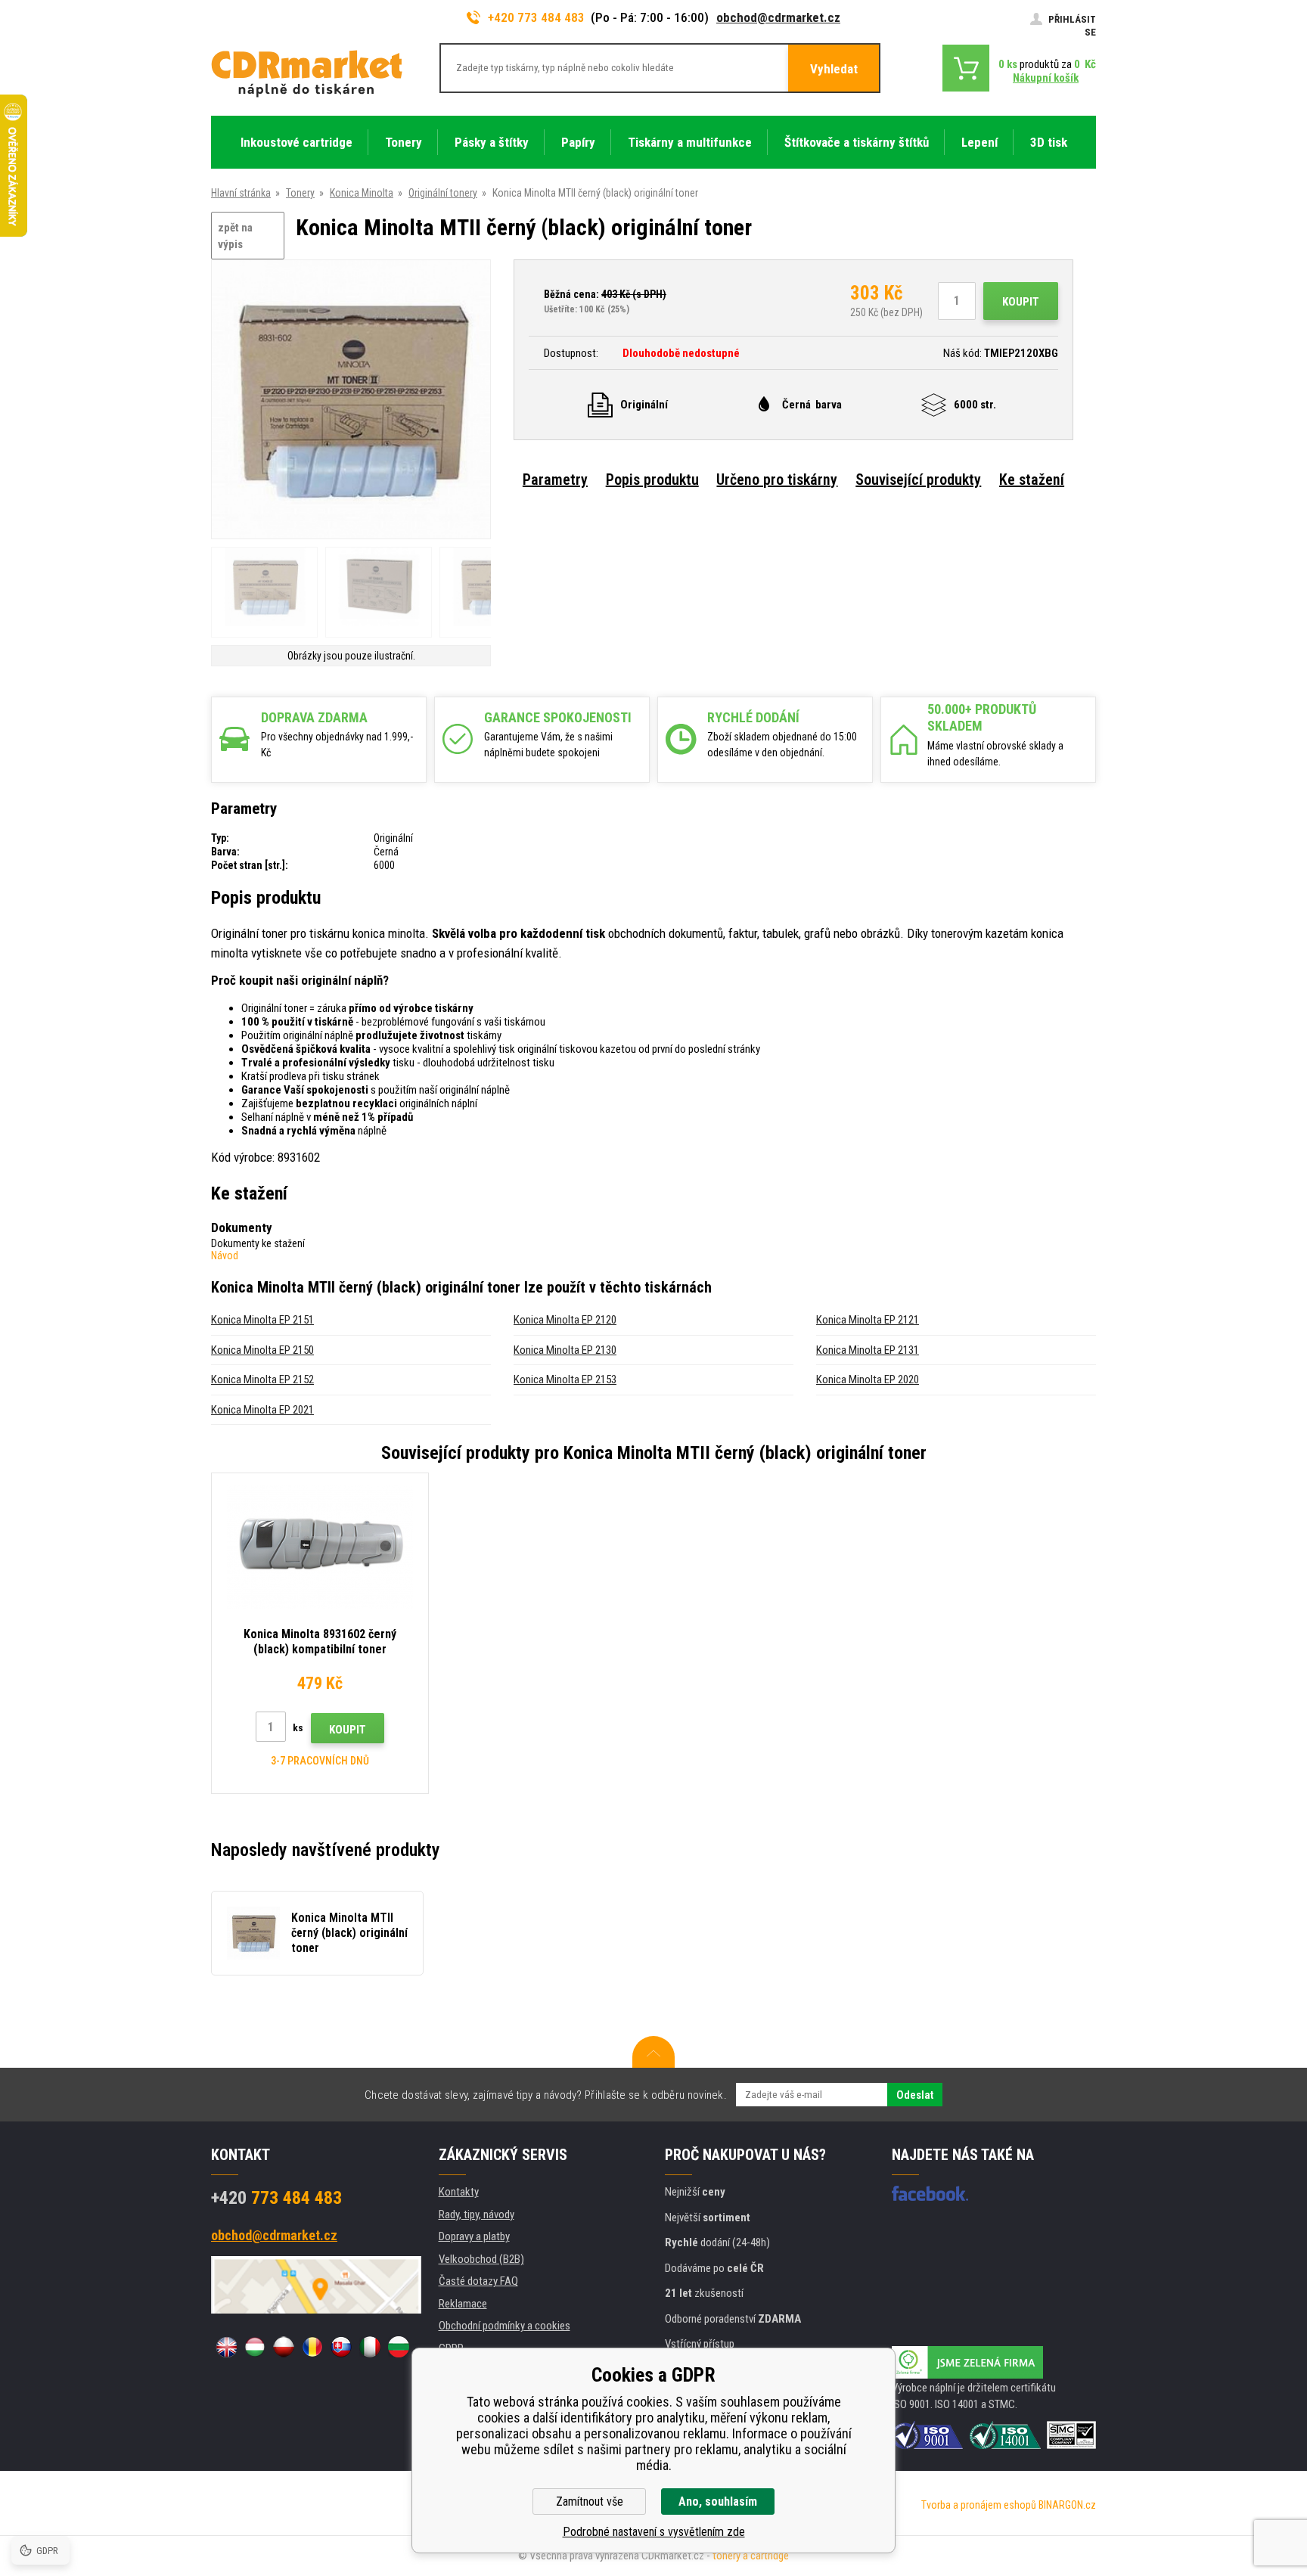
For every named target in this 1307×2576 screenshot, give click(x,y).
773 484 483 (276, 2198)
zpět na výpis (235, 236)
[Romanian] (312, 2347)
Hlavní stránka (241, 193)
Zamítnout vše (590, 2502)
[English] (226, 2347)
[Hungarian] (255, 2347)
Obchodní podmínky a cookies (504, 2326)
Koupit (1021, 302)
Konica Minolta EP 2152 (262, 1380)
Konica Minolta (362, 193)
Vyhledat (834, 69)
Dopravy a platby (474, 2236)
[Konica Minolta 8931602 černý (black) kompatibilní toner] (320, 1547)
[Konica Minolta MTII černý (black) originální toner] (351, 400)
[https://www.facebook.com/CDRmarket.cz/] (930, 2193)
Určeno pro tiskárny (777, 480)
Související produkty (918, 480)
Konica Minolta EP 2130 (565, 1350)
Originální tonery (443, 193)
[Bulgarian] (399, 2347)
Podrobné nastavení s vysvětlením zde (654, 2532)
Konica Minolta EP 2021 (262, 1410)
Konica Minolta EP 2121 (868, 1320)
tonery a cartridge (751, 2556)
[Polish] (284, 2347)
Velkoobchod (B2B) (481, 2259)
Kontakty (459, 2192)
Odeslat (915, 2095)
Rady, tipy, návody (477, 2214)
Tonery (300, 193)
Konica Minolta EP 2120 (565, 1320)
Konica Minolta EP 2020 (868, 1380)
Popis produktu (652, 480)
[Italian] (370, 2347)
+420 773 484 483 (536, 17)
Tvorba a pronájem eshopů (979, 2505)
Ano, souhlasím (718, 2502)
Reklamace (463, 2304)
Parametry (555, 480)
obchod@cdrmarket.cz (778, 17)
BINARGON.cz (1067, 2505)
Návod (225, 1255)
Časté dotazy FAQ (478, 2281)
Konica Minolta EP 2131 (868, 1350)
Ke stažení (1032, 480)
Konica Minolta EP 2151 (262, 1320)
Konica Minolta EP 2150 (262, 1350)
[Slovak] (341, 2347)
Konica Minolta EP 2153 (565, 1380)
